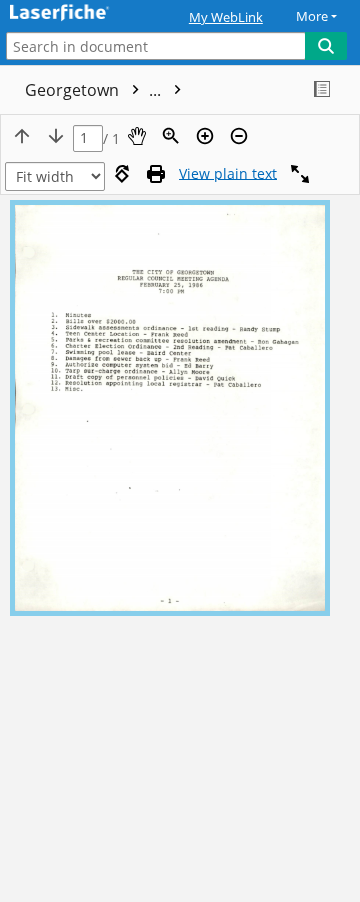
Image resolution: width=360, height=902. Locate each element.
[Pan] (137, 136)
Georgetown (95, 90)
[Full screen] (300, 174)
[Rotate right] (122, 174)
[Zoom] (171, 136)
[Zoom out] (239, 136)
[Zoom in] (205, 136)
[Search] (326, 46)
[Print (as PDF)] (156, 174)
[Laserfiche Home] (85, 13)
